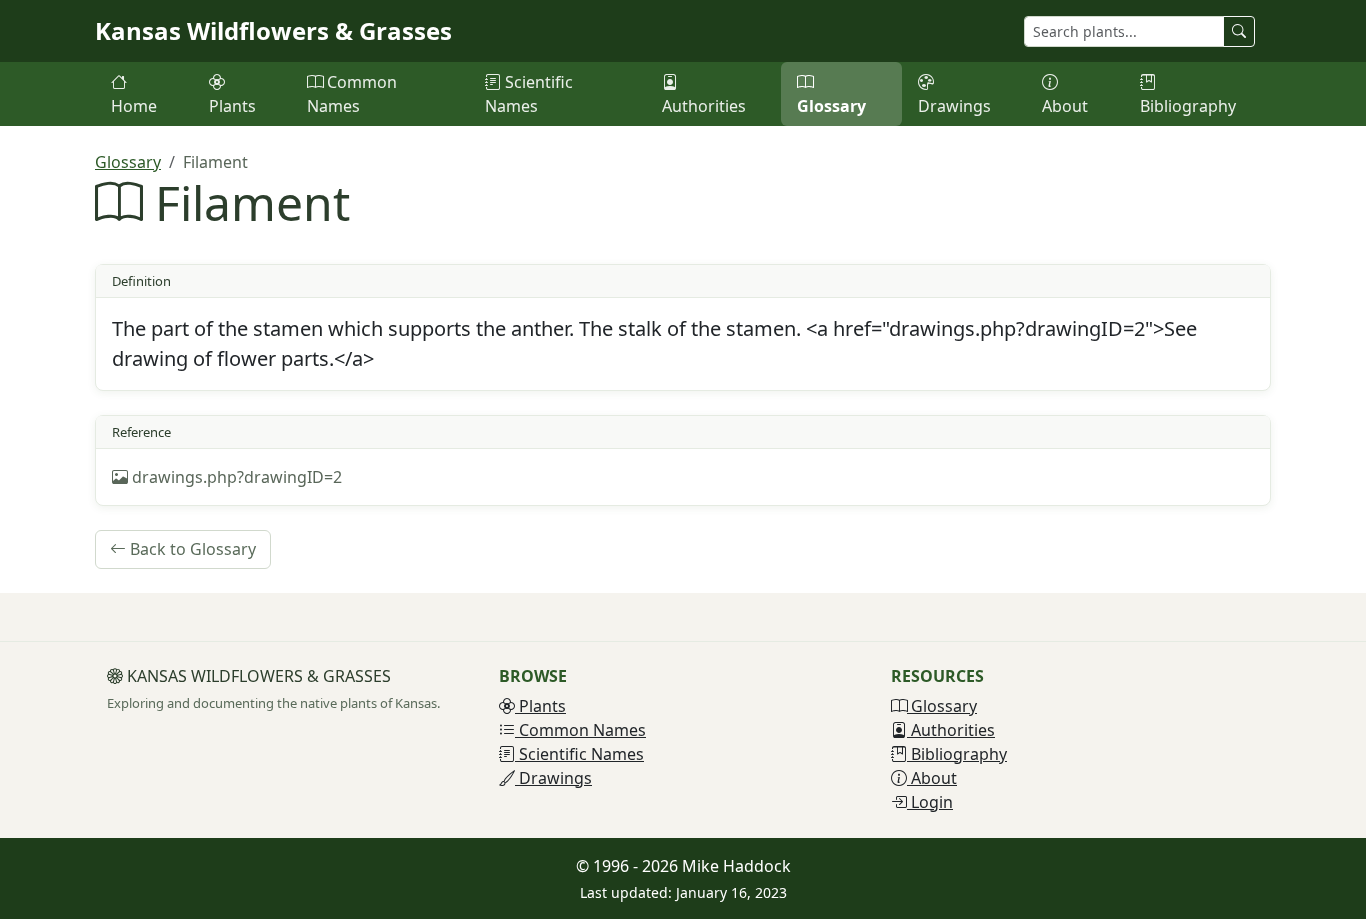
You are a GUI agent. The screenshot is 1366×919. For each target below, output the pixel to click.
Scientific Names (529, 94)
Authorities (704, 106)
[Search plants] (1239, 31)
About (1065, 106)
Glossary (831, 106)
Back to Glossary (191, 549)
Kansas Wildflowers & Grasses (273, 30)
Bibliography (1188, 106)
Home (134, 106)
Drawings (954, 106)
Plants (232, 106)
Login (930, 802)
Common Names (352, 94)
